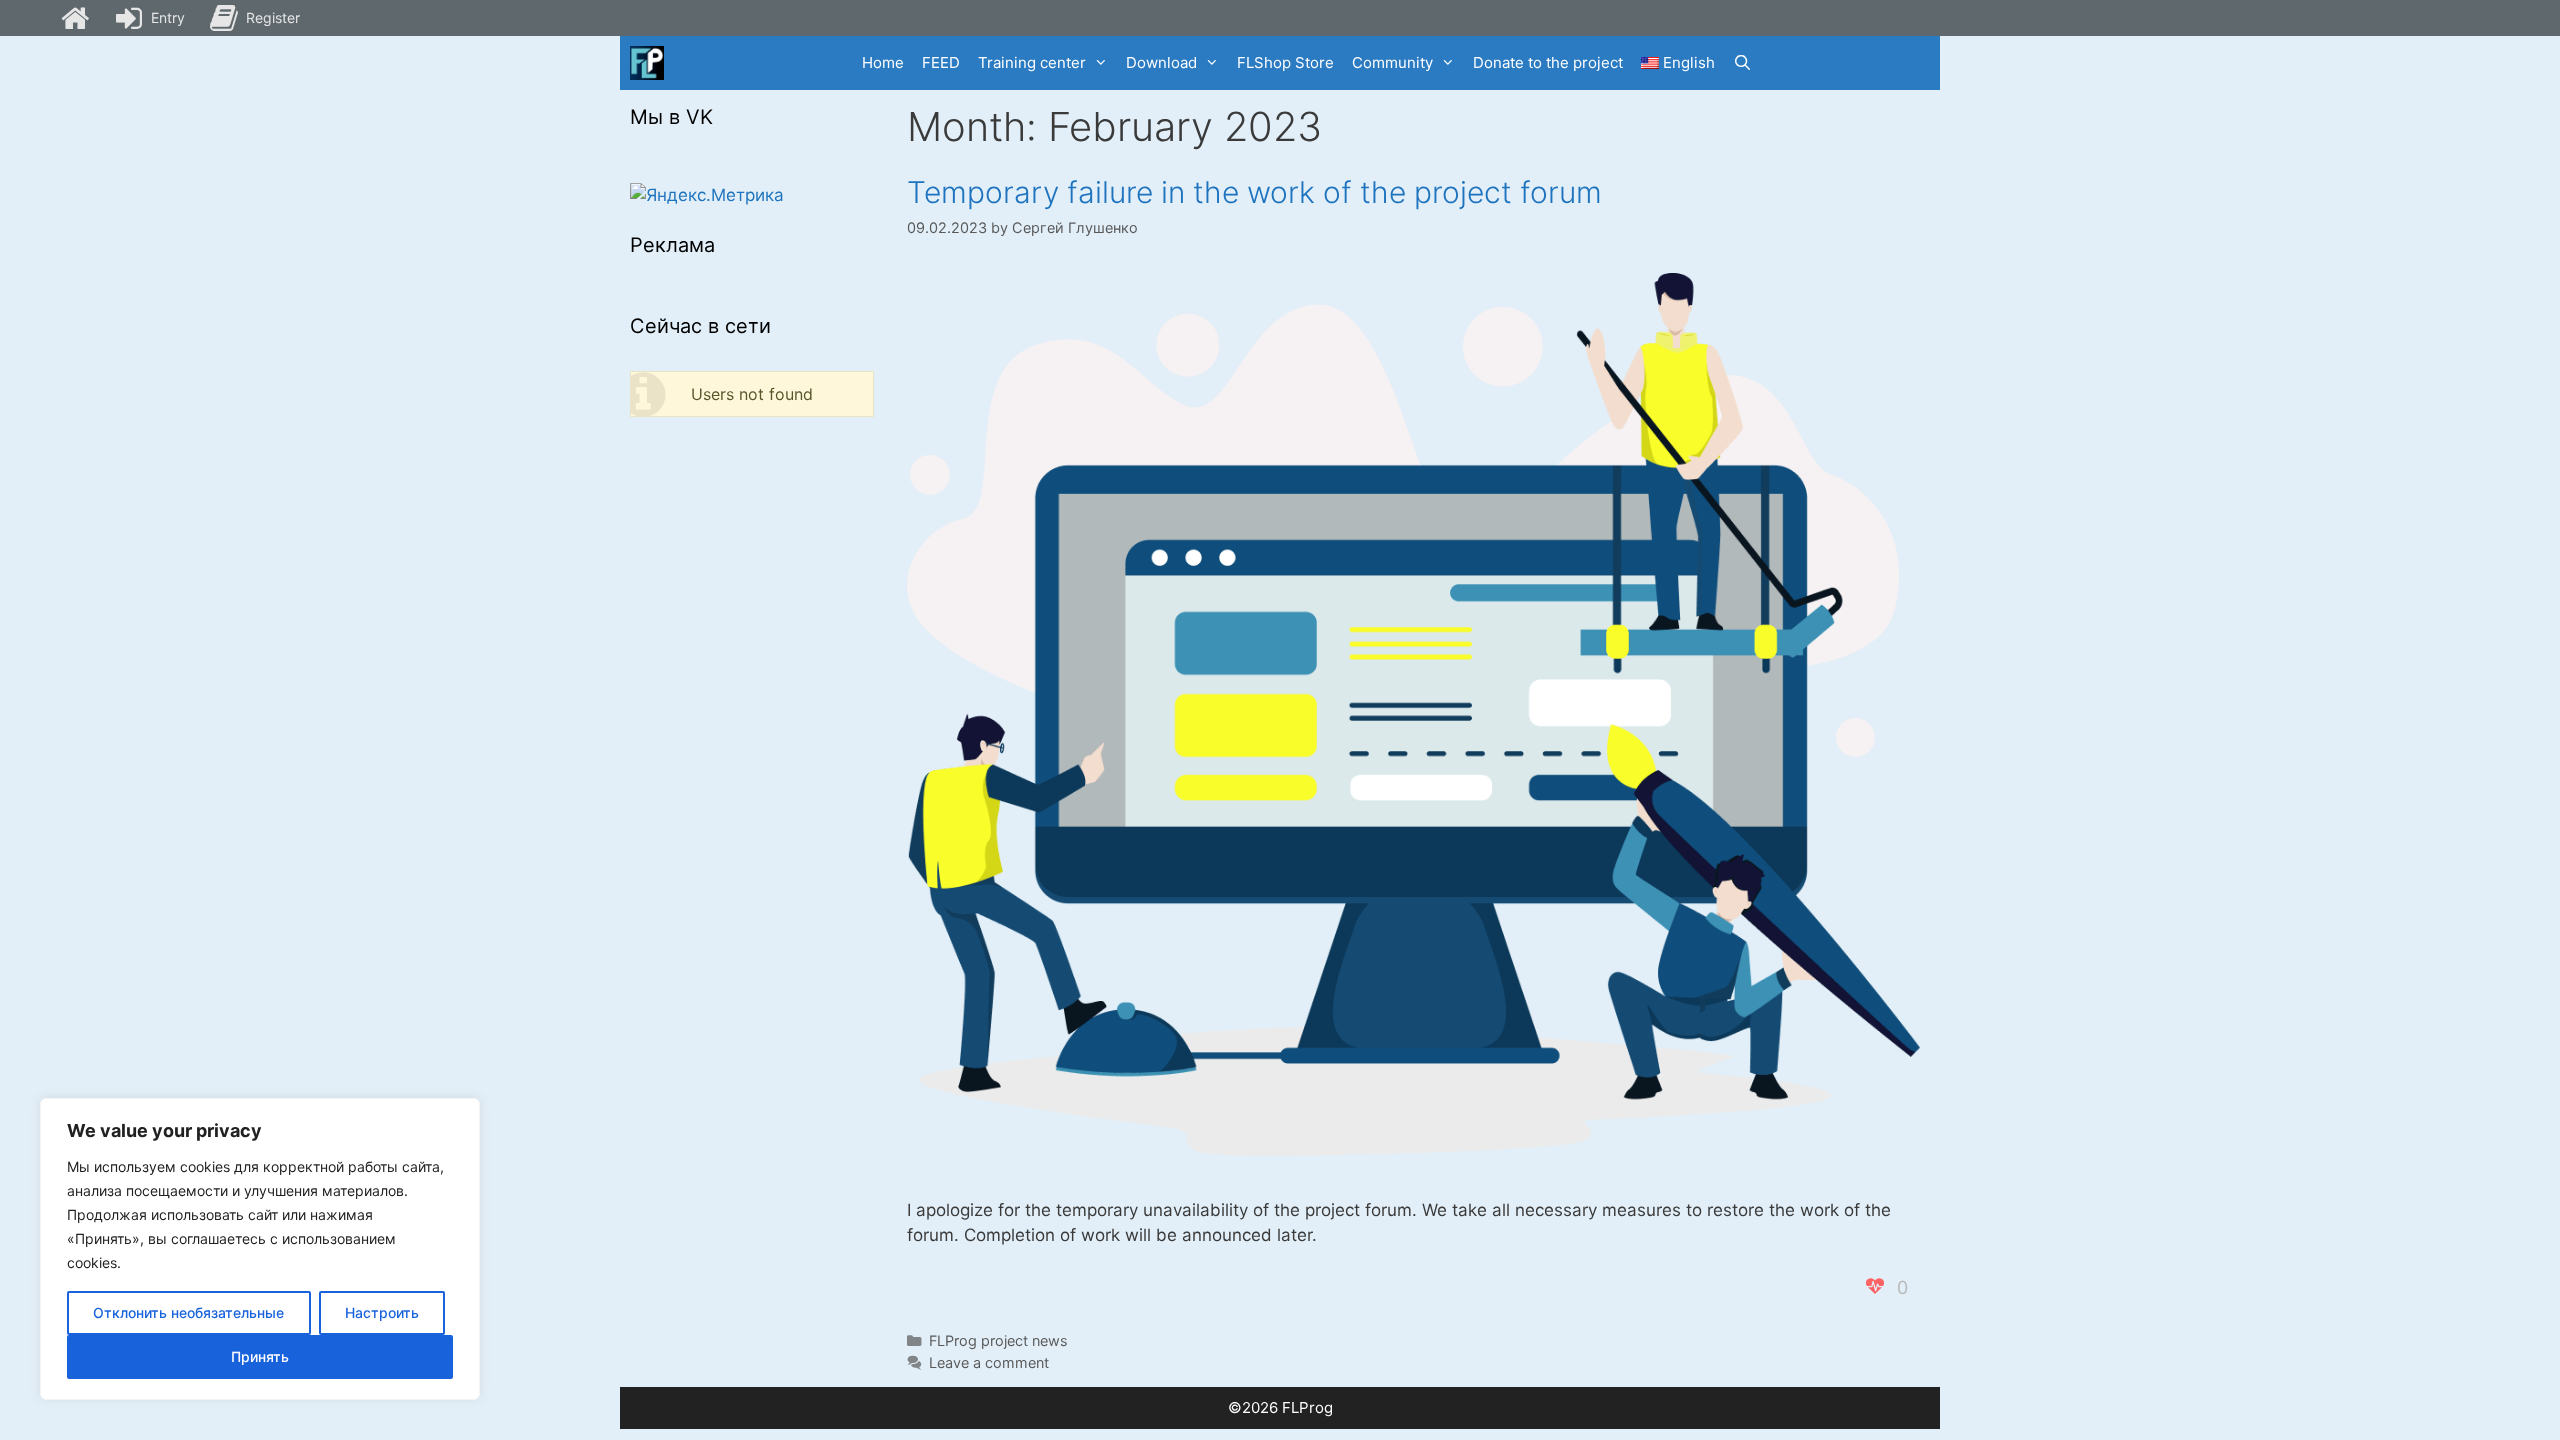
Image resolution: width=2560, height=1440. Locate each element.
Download (1161, 62)
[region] (260, 1249)
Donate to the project (1548, 62)
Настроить (382, 1312)
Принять (260, 1356)
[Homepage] (75, 18)
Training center (1032, 62)
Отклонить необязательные (188, 1312)
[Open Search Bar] (1742, 63)
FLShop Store (1285, 62)
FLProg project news (998, 1340)
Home (883, 62)
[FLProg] (647, 63)
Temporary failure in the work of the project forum (1254, 192)
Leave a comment (989, 1362)
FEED (941, 62)
